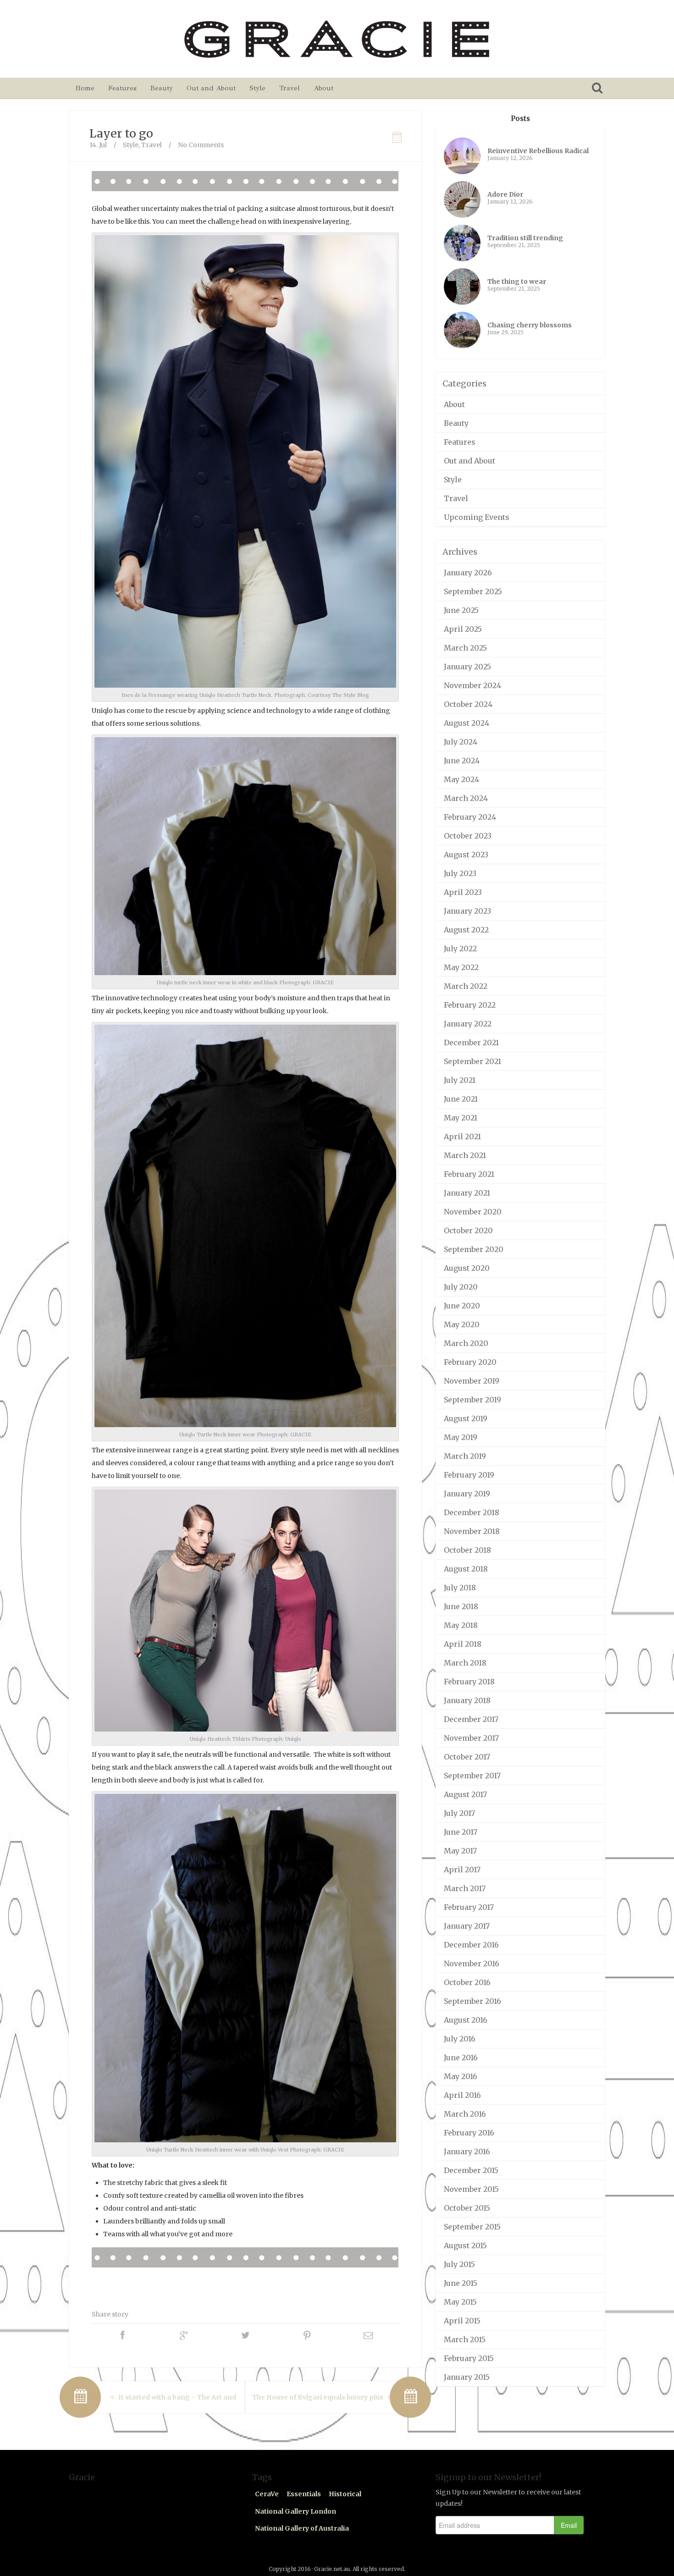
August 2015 (465, 2245)
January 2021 (467, 1193)
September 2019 (472, 1400)
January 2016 (467, 2151)
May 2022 (461, 967)
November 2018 (472, 1531)
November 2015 (471, 2189)
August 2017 (465, 1794)
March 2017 (465, 1888)
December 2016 (471, 1945)
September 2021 (472, 1061)
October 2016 (467, 1982)
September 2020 (474, 1249)
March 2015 (465, 2339)
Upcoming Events (477, 517)
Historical (345, 2494)
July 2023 (460, 873)
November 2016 (472, 1964)
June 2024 (462, 761)
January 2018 (467, 1700)
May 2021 (461, 1118)
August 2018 (466, 1569)
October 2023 (468, 836)
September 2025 (473, 591)
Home (85, 88)
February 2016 (469, 2133)
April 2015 (462, 2321)
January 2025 (467, 667)
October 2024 (468, 704)
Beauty (162, 88)
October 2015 (467, 2208)
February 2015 (469, 2358)
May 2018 (461, 1625)
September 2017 (472, 1776)
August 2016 (466, 2020)
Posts (520, 119)
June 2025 (461, 610)
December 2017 (471, 1719)
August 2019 (466, 1418)
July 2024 (461, 742)
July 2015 (459, 2264)
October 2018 (467, 1550)
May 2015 (460, 2302)
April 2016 (462, 2095)
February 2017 (469, 1907)
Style (257, 88)
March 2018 (465, 1663)
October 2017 (467, 1757)
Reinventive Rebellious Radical (538, 151)
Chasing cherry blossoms (530, 325)
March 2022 (466, 986)
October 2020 (468, 1230)
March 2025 (465, 648)
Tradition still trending (525, 238)
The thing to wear (517, 281)
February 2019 (469, 1475)
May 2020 (462, 1324)
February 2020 (470, 1362)
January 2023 (467, 911)
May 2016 (461, 2076)
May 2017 (460, 1851)
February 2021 (469, 1174)
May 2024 (461, 779)
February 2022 (470, 1005)
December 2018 (472, 1512)
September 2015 (472, 2227)
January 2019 (467, 1494)
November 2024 (472, 685)
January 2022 (468, 1024)
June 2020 (462, 1306)
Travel (290, 88)
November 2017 (471, 1738)
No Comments (201, 145)
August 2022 (466, 930)
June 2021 (461, 1099)
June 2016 (461, 2057)
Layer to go (121, 133)
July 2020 (461, 1287)
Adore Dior (505, 194)
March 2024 (466, 798)
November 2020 (473, 1212)
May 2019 (461, 1437)
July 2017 (459, 1813)
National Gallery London (296, 2511)
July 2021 (460, 1080)
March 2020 (466, 1343)
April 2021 (462, 1136)
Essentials (304, 2494)
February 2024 (470, 817)
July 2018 (460, 1588)
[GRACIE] (337, 39)
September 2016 (472, 2001)
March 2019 (465, 1456)
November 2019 (472, 1381)
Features (122, 88)
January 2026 (468, 573)
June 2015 (461, 2283)
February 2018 (469, 1682)
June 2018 (461, 1606)
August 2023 (466, 855)
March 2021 (465, 1155)
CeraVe (267, 2494)
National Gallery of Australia (302, 2528)
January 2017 (467, 1926)
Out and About (211, 88)
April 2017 (462, 1870)
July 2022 (460, 949)
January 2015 (467, 2377)
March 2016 (465, 2114)
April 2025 (463, 629)
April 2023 (463, 892)
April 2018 (463, 1644)
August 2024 (467, 723)
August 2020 (467, 1268)
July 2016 (460, 2039)
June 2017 (461, 1832)
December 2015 (471, 2170)
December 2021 (471, 1043)
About (323, 88)
